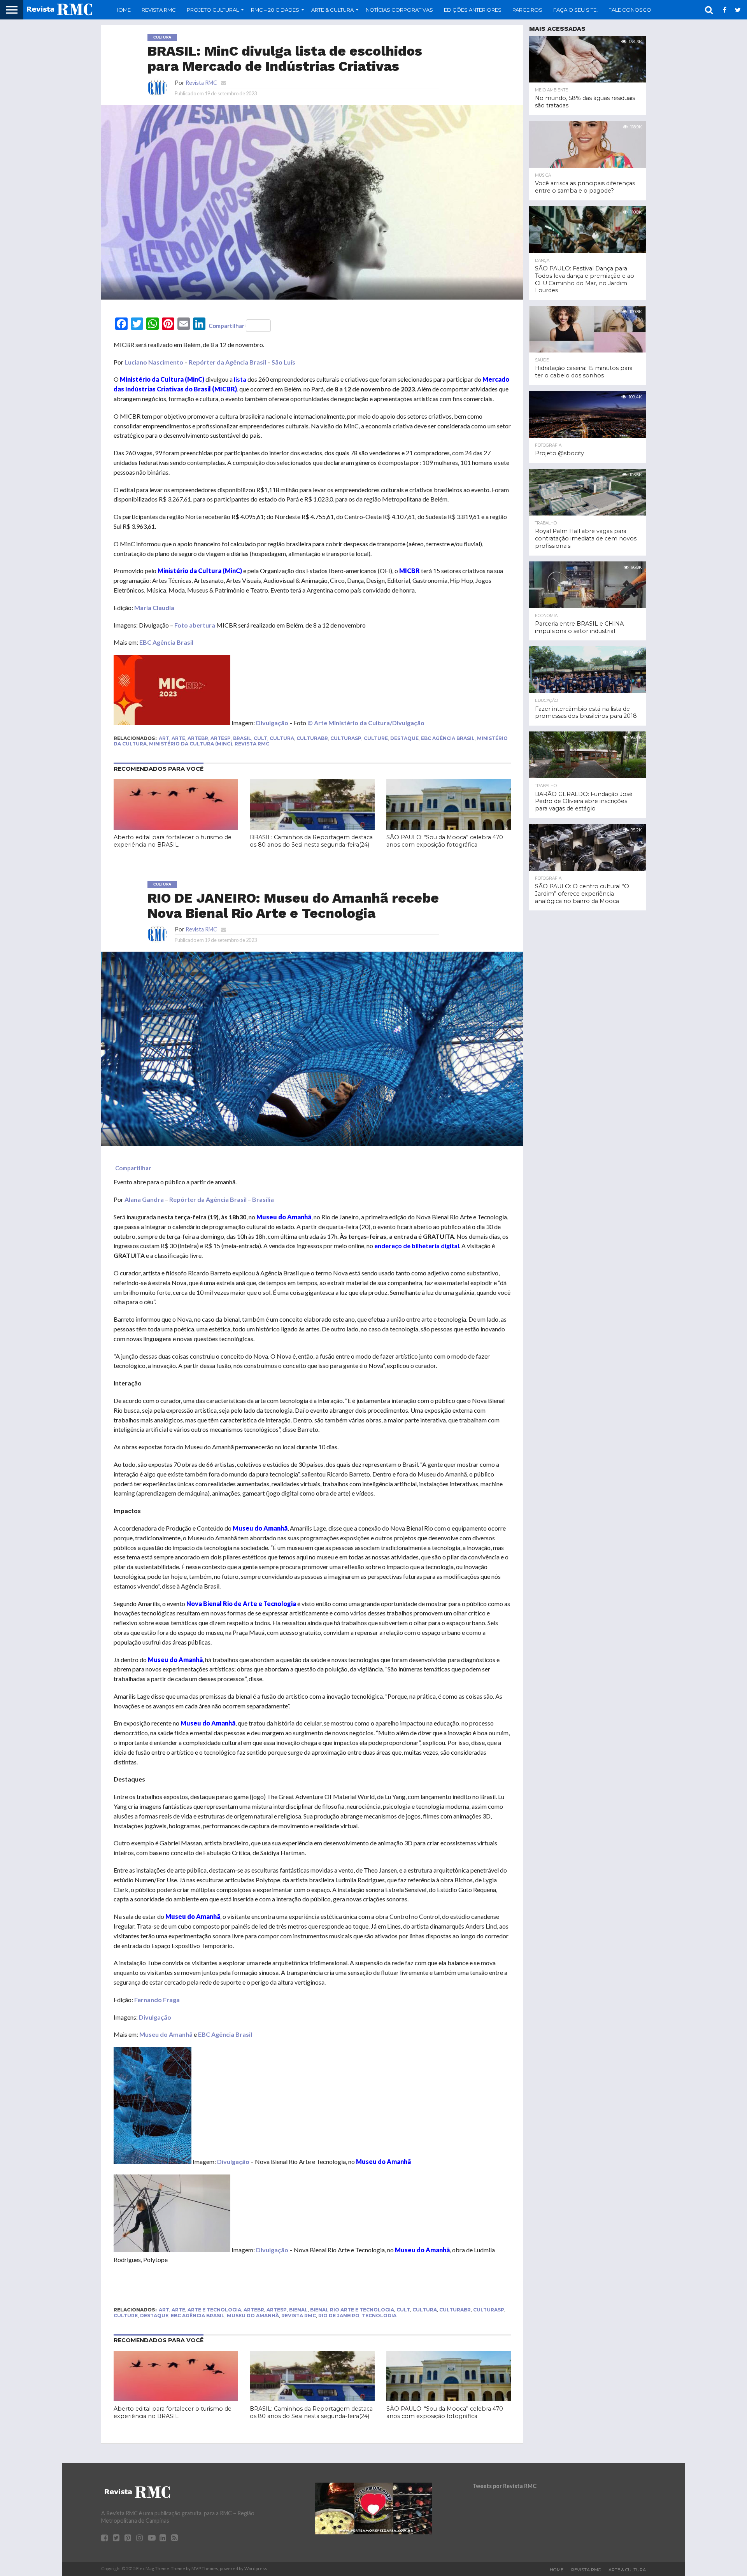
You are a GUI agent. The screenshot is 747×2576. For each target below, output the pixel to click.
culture (376, 738)
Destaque (404, 738)
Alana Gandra (144, 1199)
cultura (282, 738)
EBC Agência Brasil (166, 642)
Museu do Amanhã (166, 2034)
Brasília (263, 1199)
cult (260, 738)
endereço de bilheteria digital (417, 1246)
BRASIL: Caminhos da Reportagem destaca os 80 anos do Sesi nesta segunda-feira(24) (311, 841)
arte (178, 738)
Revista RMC (159, 10)
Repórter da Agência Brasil (227, 362)
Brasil (242, 738)
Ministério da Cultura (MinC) (191, 744)
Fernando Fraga (157, 2000)
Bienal (298, 2310)
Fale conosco (630, 10)
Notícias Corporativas (399, 10)
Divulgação (272, 723)
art (164, 738)
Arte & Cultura (627, 2570)
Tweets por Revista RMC (504, 2486)
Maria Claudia (154, 608)
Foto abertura (195, 625)
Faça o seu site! (575, 10)
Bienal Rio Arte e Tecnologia (352, 2310)
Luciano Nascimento (154, 362)
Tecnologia (379, 2316)
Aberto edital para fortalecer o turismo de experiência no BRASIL (173, 841)
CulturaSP (346, 738)
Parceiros (527, 10)
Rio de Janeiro (339, 2316)
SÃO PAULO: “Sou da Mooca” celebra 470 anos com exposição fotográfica (445, 841)
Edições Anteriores (473, 10)
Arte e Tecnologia (214, 2310)
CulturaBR (312, 738)
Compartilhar (226, 326)
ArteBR (198, 738)
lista (240, 379)
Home (123, 10)
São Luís (283, 362)
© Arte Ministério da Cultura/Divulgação (366, 723)
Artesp (221, 738)
